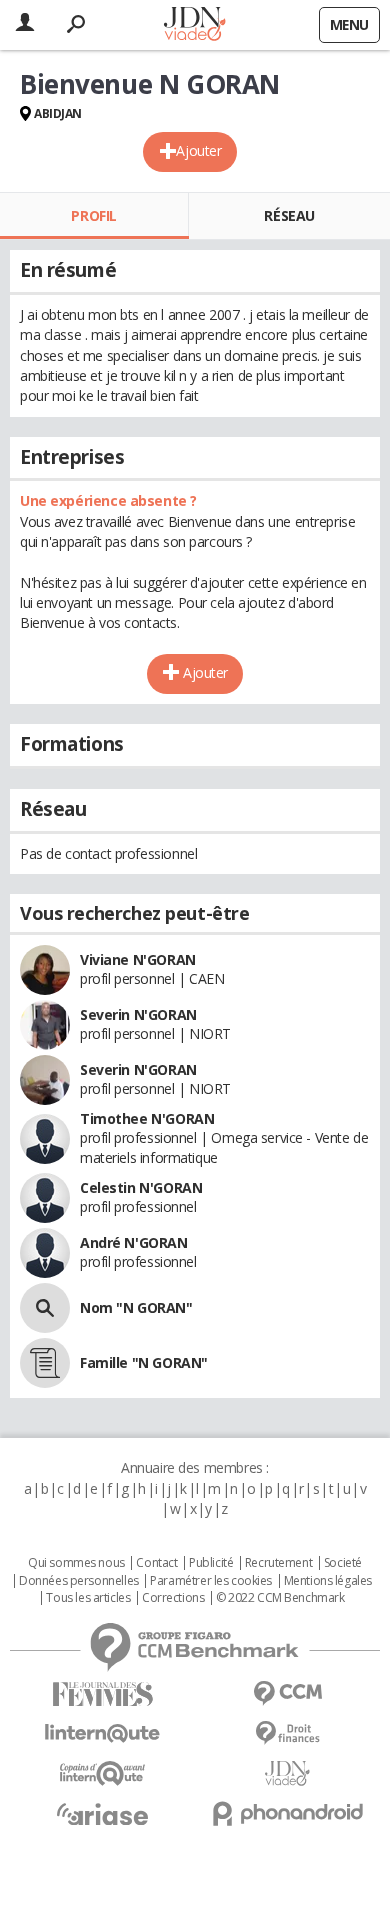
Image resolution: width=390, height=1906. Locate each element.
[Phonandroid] (287, 1813)
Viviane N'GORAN (138, 959)
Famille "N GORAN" (144, 1362)
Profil (93, 215)
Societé (343, 1563)
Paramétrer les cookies (211, 1581)
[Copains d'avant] (102, 1773)
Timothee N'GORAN (147, 1118)
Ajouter (198, 150)
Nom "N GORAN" (136, 1307)
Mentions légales (328, 1581)
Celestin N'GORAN (141, 1187)
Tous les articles (88, 1598)
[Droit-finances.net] (287, 1733)
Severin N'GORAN (138, 1014)
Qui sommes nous (76, 1563)
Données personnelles (79, 1581)
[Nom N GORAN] (45, 1308)
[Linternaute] (102, 1733)
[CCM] (287, 1693)
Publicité (211, 1563)
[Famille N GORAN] (45, 1363)
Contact (156, 1563)
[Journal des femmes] (102, 1694)
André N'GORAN (134, 1242)
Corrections (173, 1598)
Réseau (289, 215)
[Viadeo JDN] (287, 1773)
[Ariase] (102, 1814)
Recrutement (278, 1563)
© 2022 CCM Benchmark (280, 1598)
